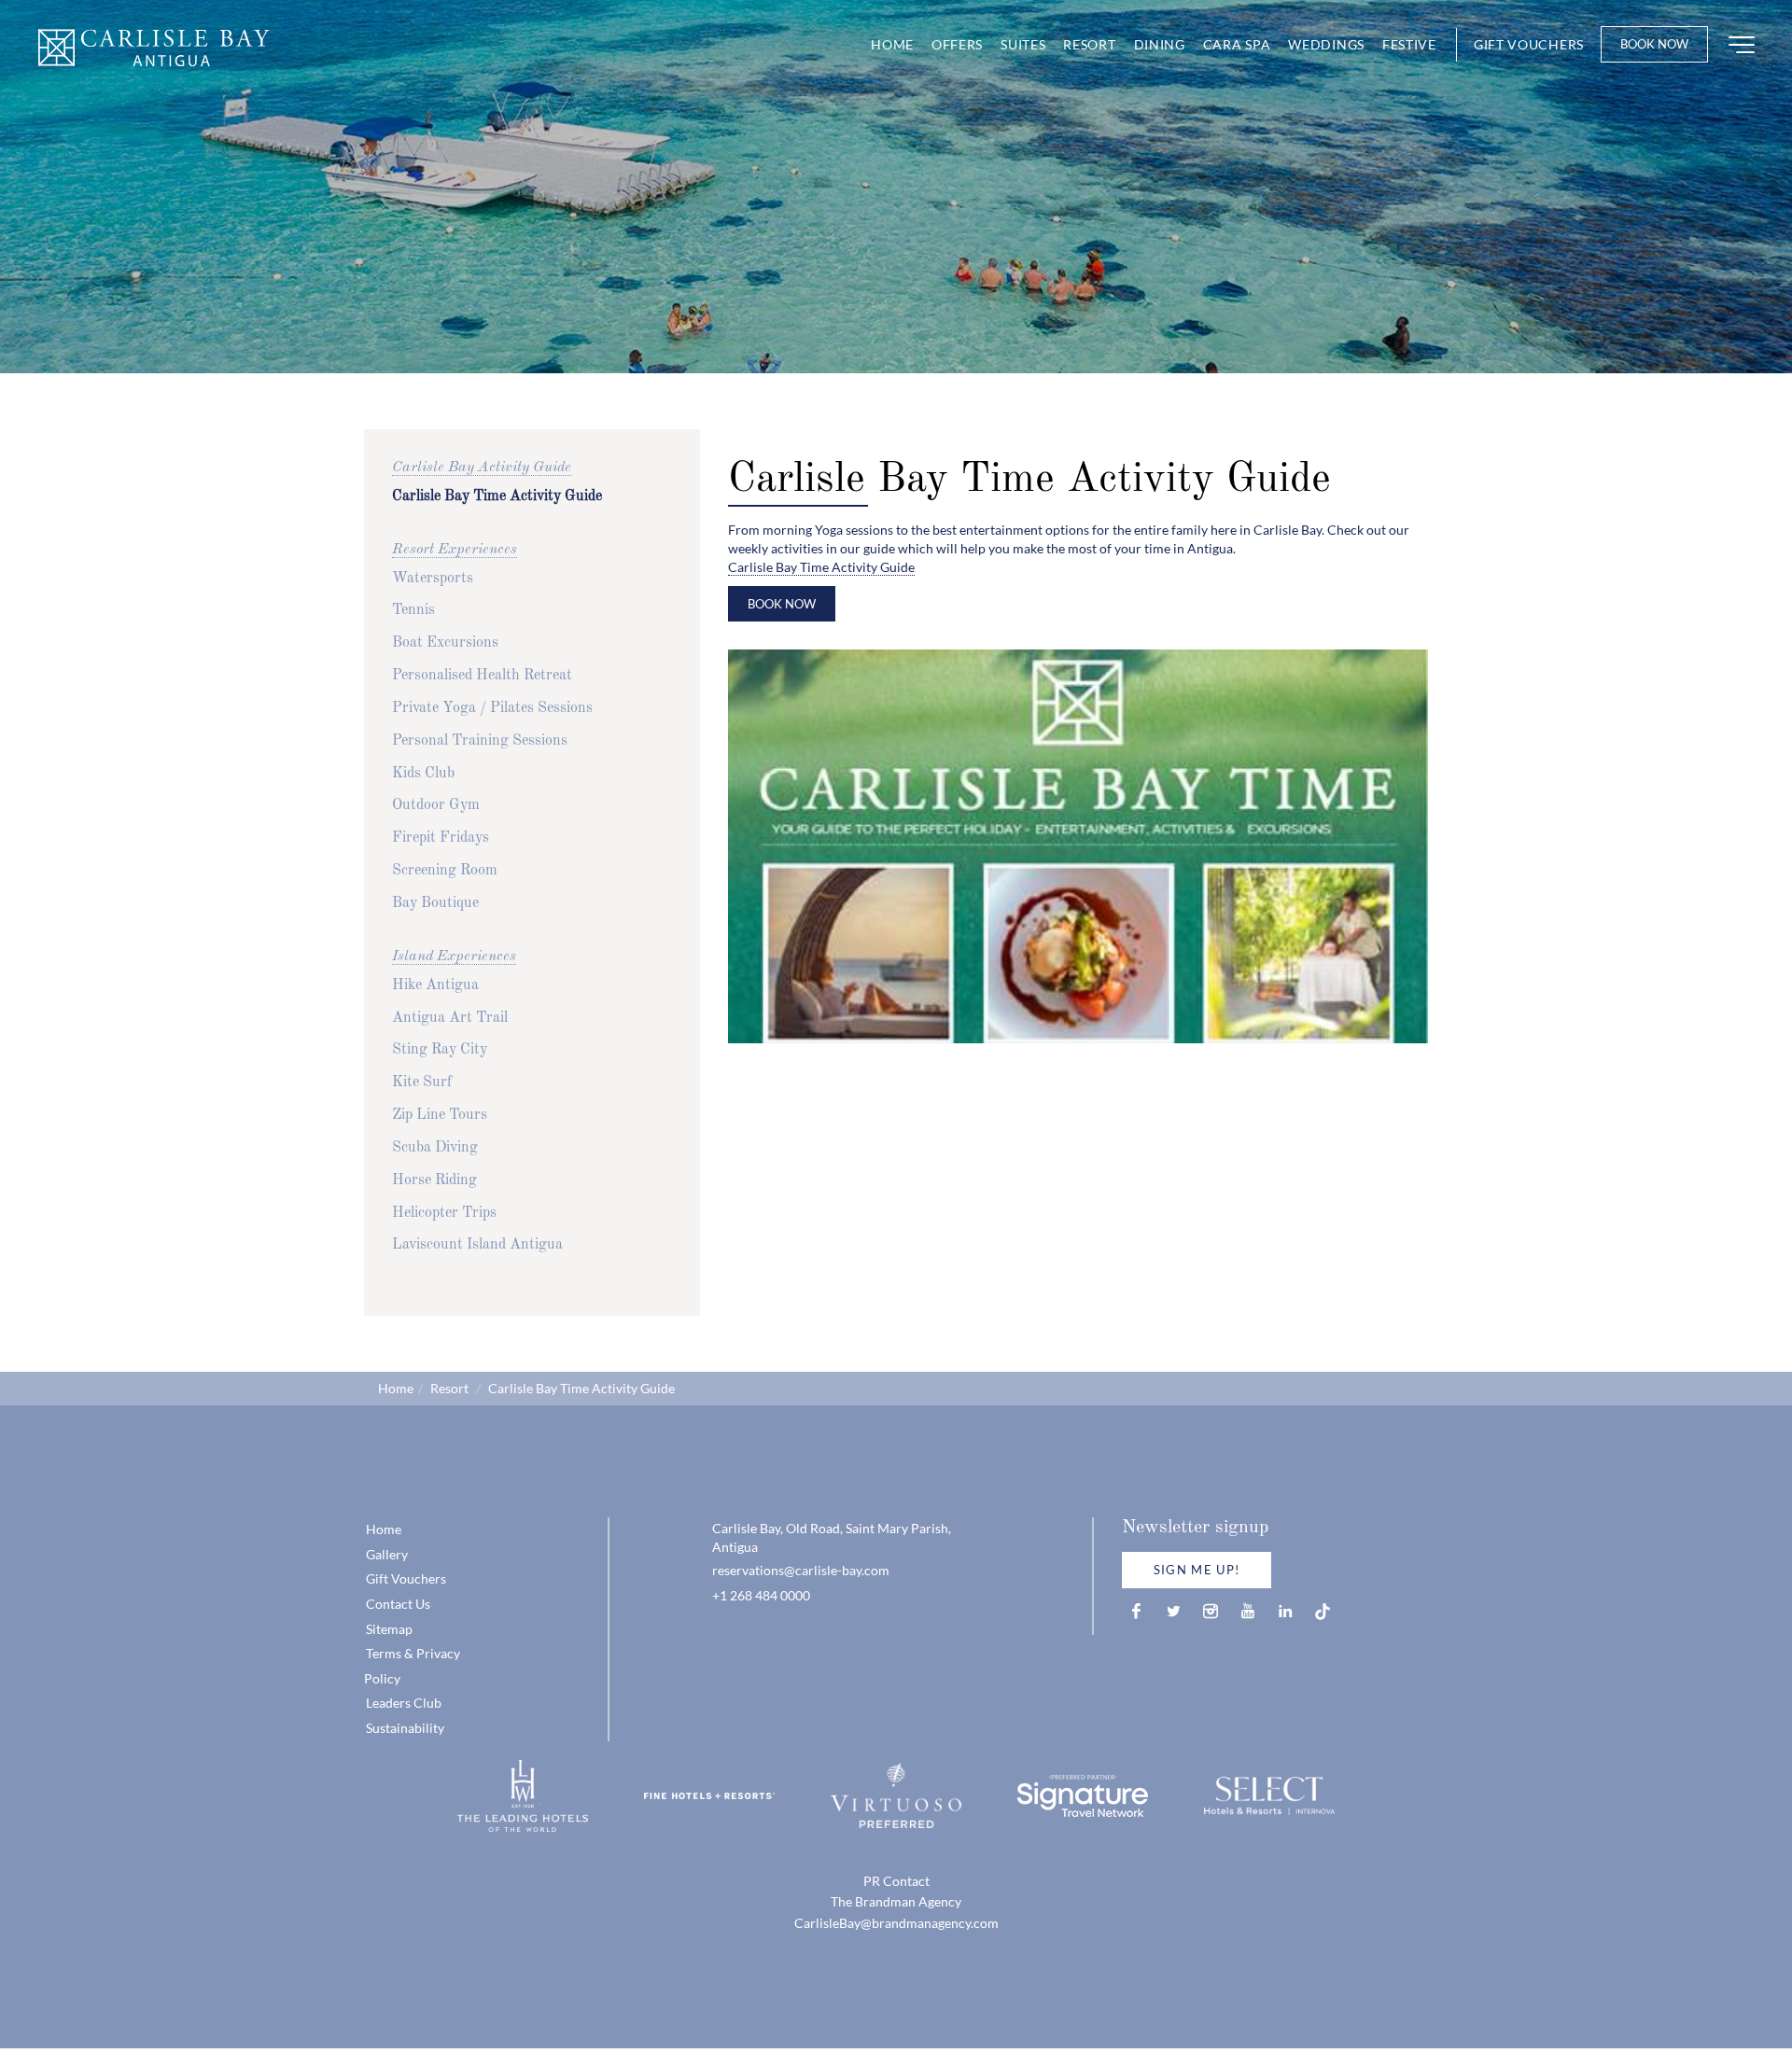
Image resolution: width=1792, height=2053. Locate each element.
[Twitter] (1173, 1612)
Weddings (1326, 44)
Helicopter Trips (444, 1213)
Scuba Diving (435, 1148)
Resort (1089, 44)
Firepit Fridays (441, 838)
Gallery (387, 1554)
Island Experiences (454, 957)
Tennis (413, 610)
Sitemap (389, 1629)
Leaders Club (404, 1703)
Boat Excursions (445, 643)
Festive (1409, 44)
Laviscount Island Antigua (477, 1245)
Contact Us (398, 1604)
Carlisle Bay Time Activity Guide (497, 496)
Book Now (1654, 44)
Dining (1160, 44)
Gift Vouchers (1529, 44)
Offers (957, 44)
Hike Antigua (435, 985)
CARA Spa (1237, 44)
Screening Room (445, 871)
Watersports (433, 579)
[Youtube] (1248, 1612)
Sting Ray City (440, 1050)
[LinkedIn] (1285, 1612)
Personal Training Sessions (480, 741)
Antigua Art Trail (450, 1018)
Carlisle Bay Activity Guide (482, 468)
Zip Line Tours (440, 1115)
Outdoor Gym (436, 805)
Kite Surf (422, 1082)
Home (892, 44)
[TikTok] (1323, 1612)
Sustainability (405, 1728)
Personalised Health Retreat (482, 676)
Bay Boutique (435, 903)
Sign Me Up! (1197, 1570)
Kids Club (423, 774)
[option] (896, 187)
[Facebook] (1136, 1612)
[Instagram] (1211, 1612)
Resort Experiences (455, 550)
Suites (1023, 44)
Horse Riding (434, 1180)
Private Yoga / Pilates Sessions (492, 708)
